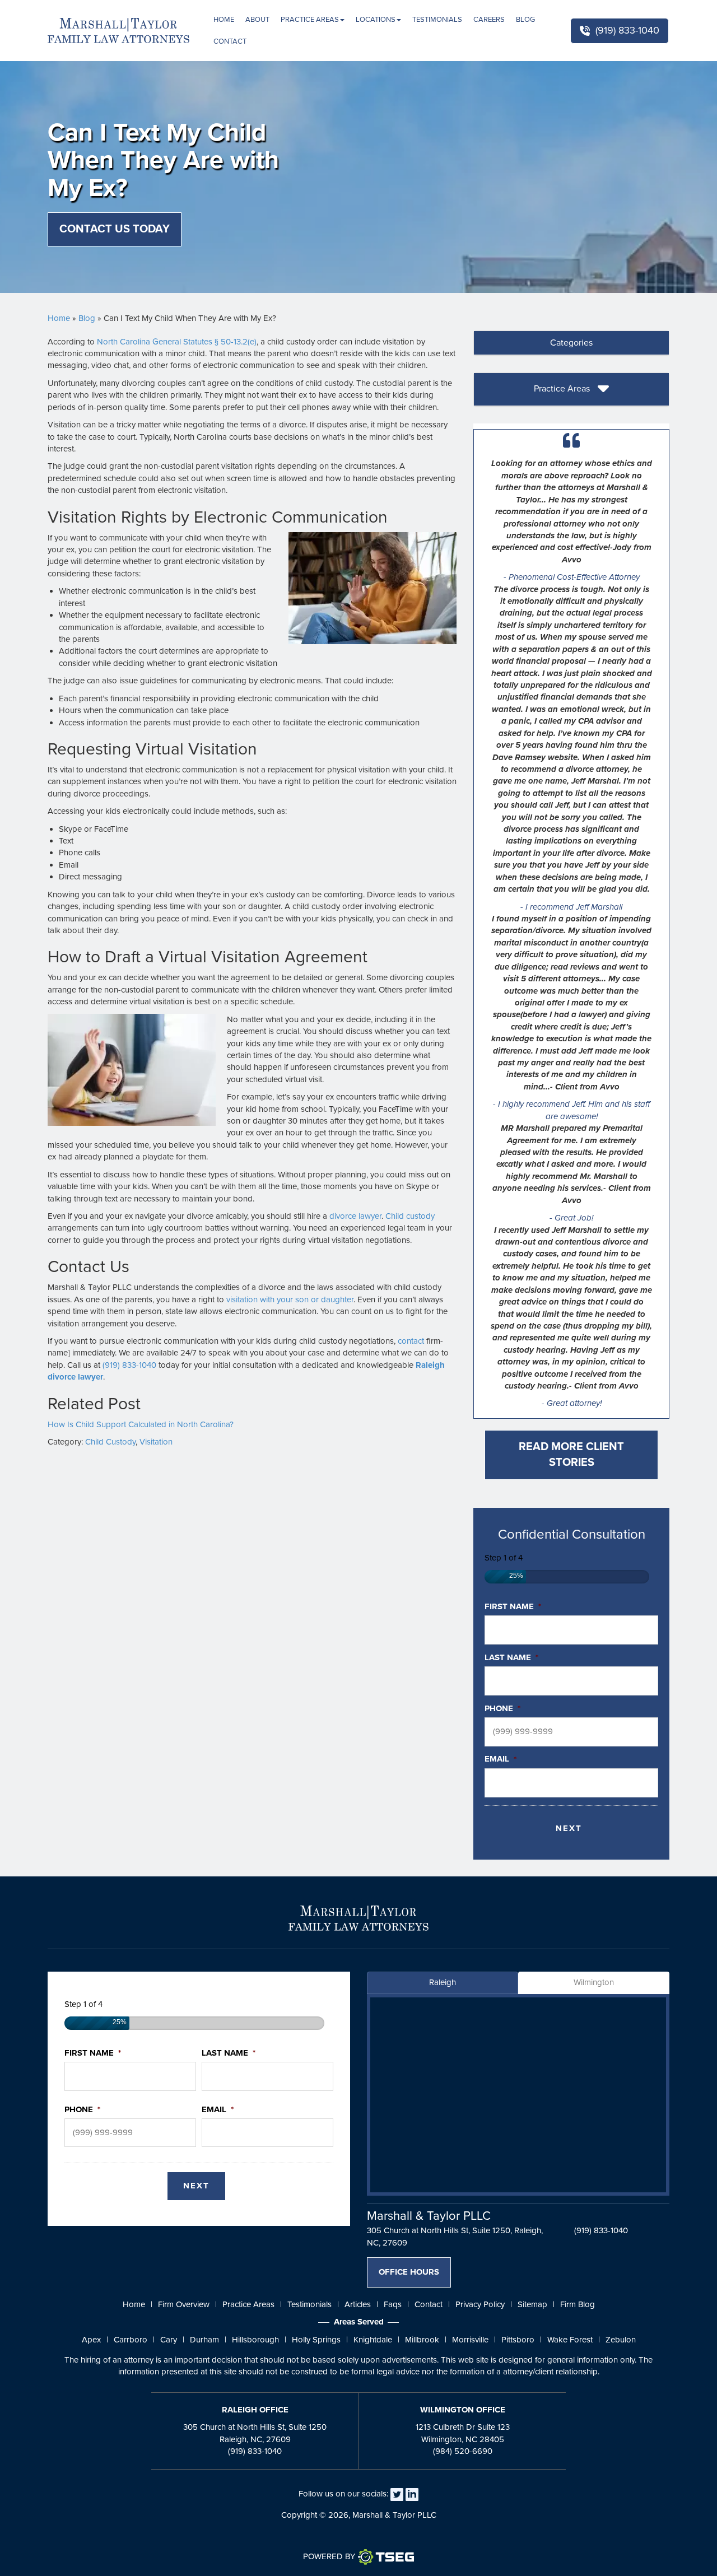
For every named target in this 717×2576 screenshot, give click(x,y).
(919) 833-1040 (627, 30)
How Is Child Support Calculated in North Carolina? (141, 1424)
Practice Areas (310, 20)
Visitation (156, 1442)
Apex (91, 2340)
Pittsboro (518, 2340)
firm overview (184, 2304)
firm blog (578, 2304)
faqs (393, 2304)
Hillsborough (255, 2340)
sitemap (532, 2304)
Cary (169, 2340)
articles (358, 2304)
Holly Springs (316, 2340)
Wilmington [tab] (594, 1982)
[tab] (571, 343)
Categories (571, 343)
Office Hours (409, 2272)
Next (569, 1828)
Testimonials (437, 20)
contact (411, 1341)
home (134, 2304)
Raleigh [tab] (443, 1982)
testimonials (309, 2304)
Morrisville (470, 2340)
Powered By (329, 2556)
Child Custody (110, 1442)
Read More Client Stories (571, 1455)
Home (224, 20)
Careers (489, 20)
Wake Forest (570, 2340)
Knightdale (373, 2340)
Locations (376, 20)
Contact (230, 41)
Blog (525, 20)
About (257, 20)
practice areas (248, 2304)
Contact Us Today (115, 229)
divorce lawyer (355, 1216)
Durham (204, 2340)
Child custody (410, 1216)
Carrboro (131, 2340)
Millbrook (422, 2340)
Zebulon (621, 2340)
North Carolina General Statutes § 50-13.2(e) (177, 342)
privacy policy (480, 2304)
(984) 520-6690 (463, 2451)
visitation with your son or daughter (290, 1299)
